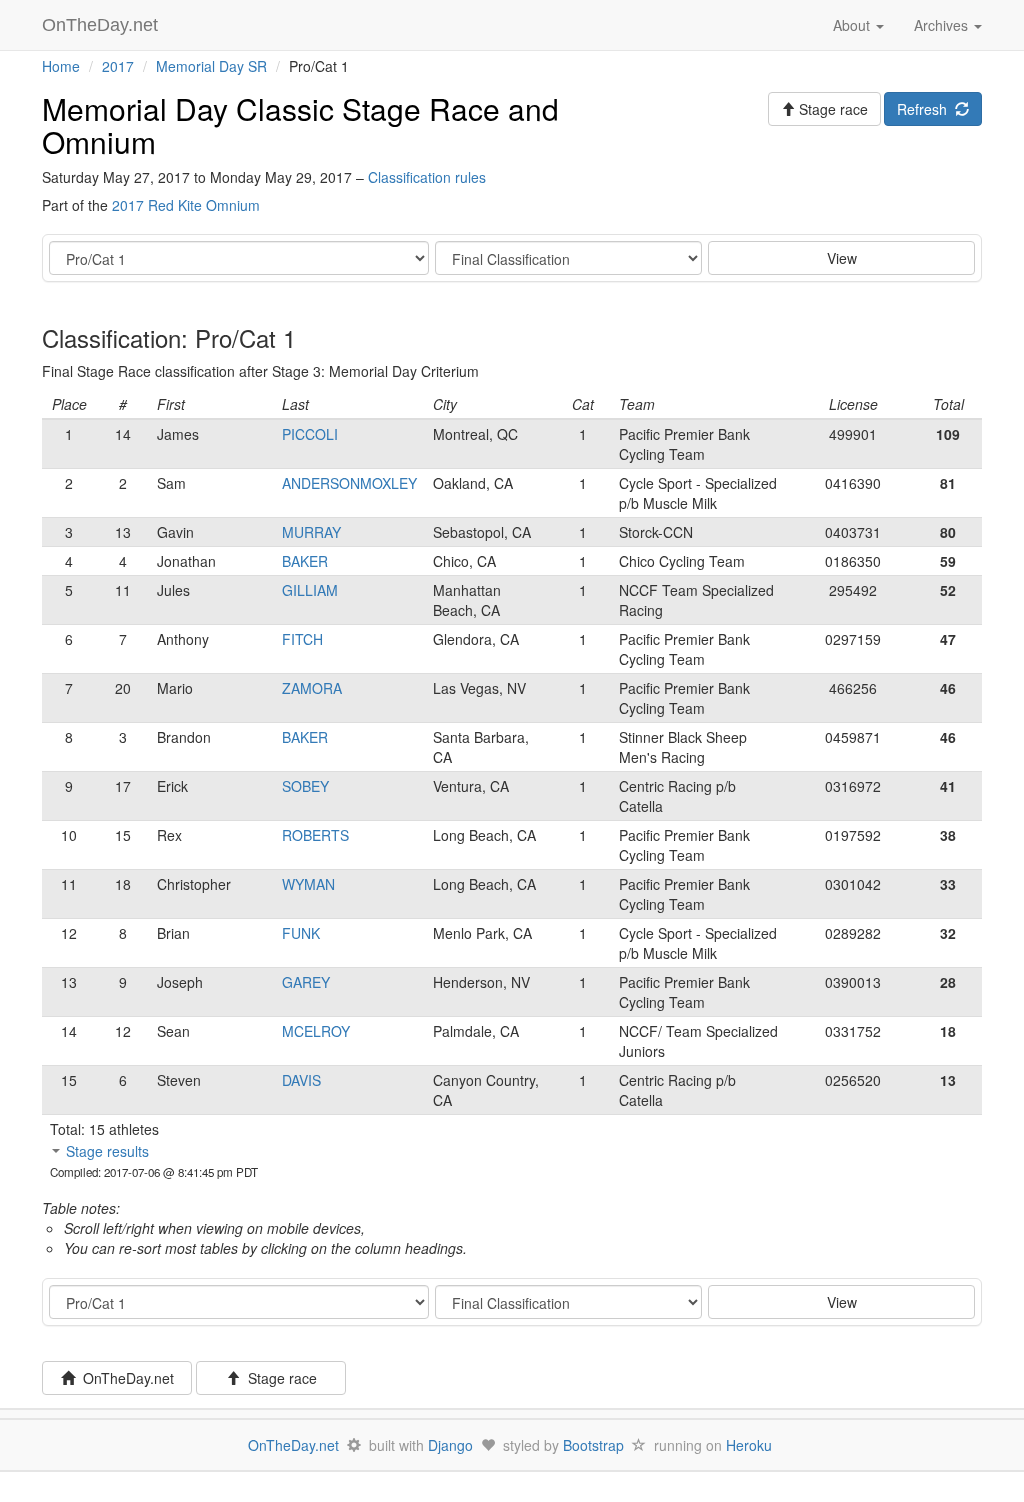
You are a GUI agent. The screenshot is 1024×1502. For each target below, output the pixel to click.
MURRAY (311, 532)
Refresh (926, 109)
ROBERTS (315, 835)
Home (61, 66)
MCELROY (316, 1031)
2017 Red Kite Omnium (186, 205)
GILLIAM (310, 590)
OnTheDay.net (102, 25)
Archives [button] (943, 25)
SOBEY (305, 786)
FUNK (301, 933)
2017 (118, 66)
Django (450, 1445)
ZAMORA (312, 688)
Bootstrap (593, 1445)
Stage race (278, 1378)
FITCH (302, 639)
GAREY (306, 982)
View (842, 258)
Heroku (749, 1445)
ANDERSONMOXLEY (349, 483)
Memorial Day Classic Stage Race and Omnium (300, 125)
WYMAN (308, 884)
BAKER (305, 561)
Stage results (107, 1151)
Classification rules (427, 177)
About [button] (853, 25)
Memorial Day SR (211, 66)
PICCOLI (310, 434)
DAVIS (301, 1080)
